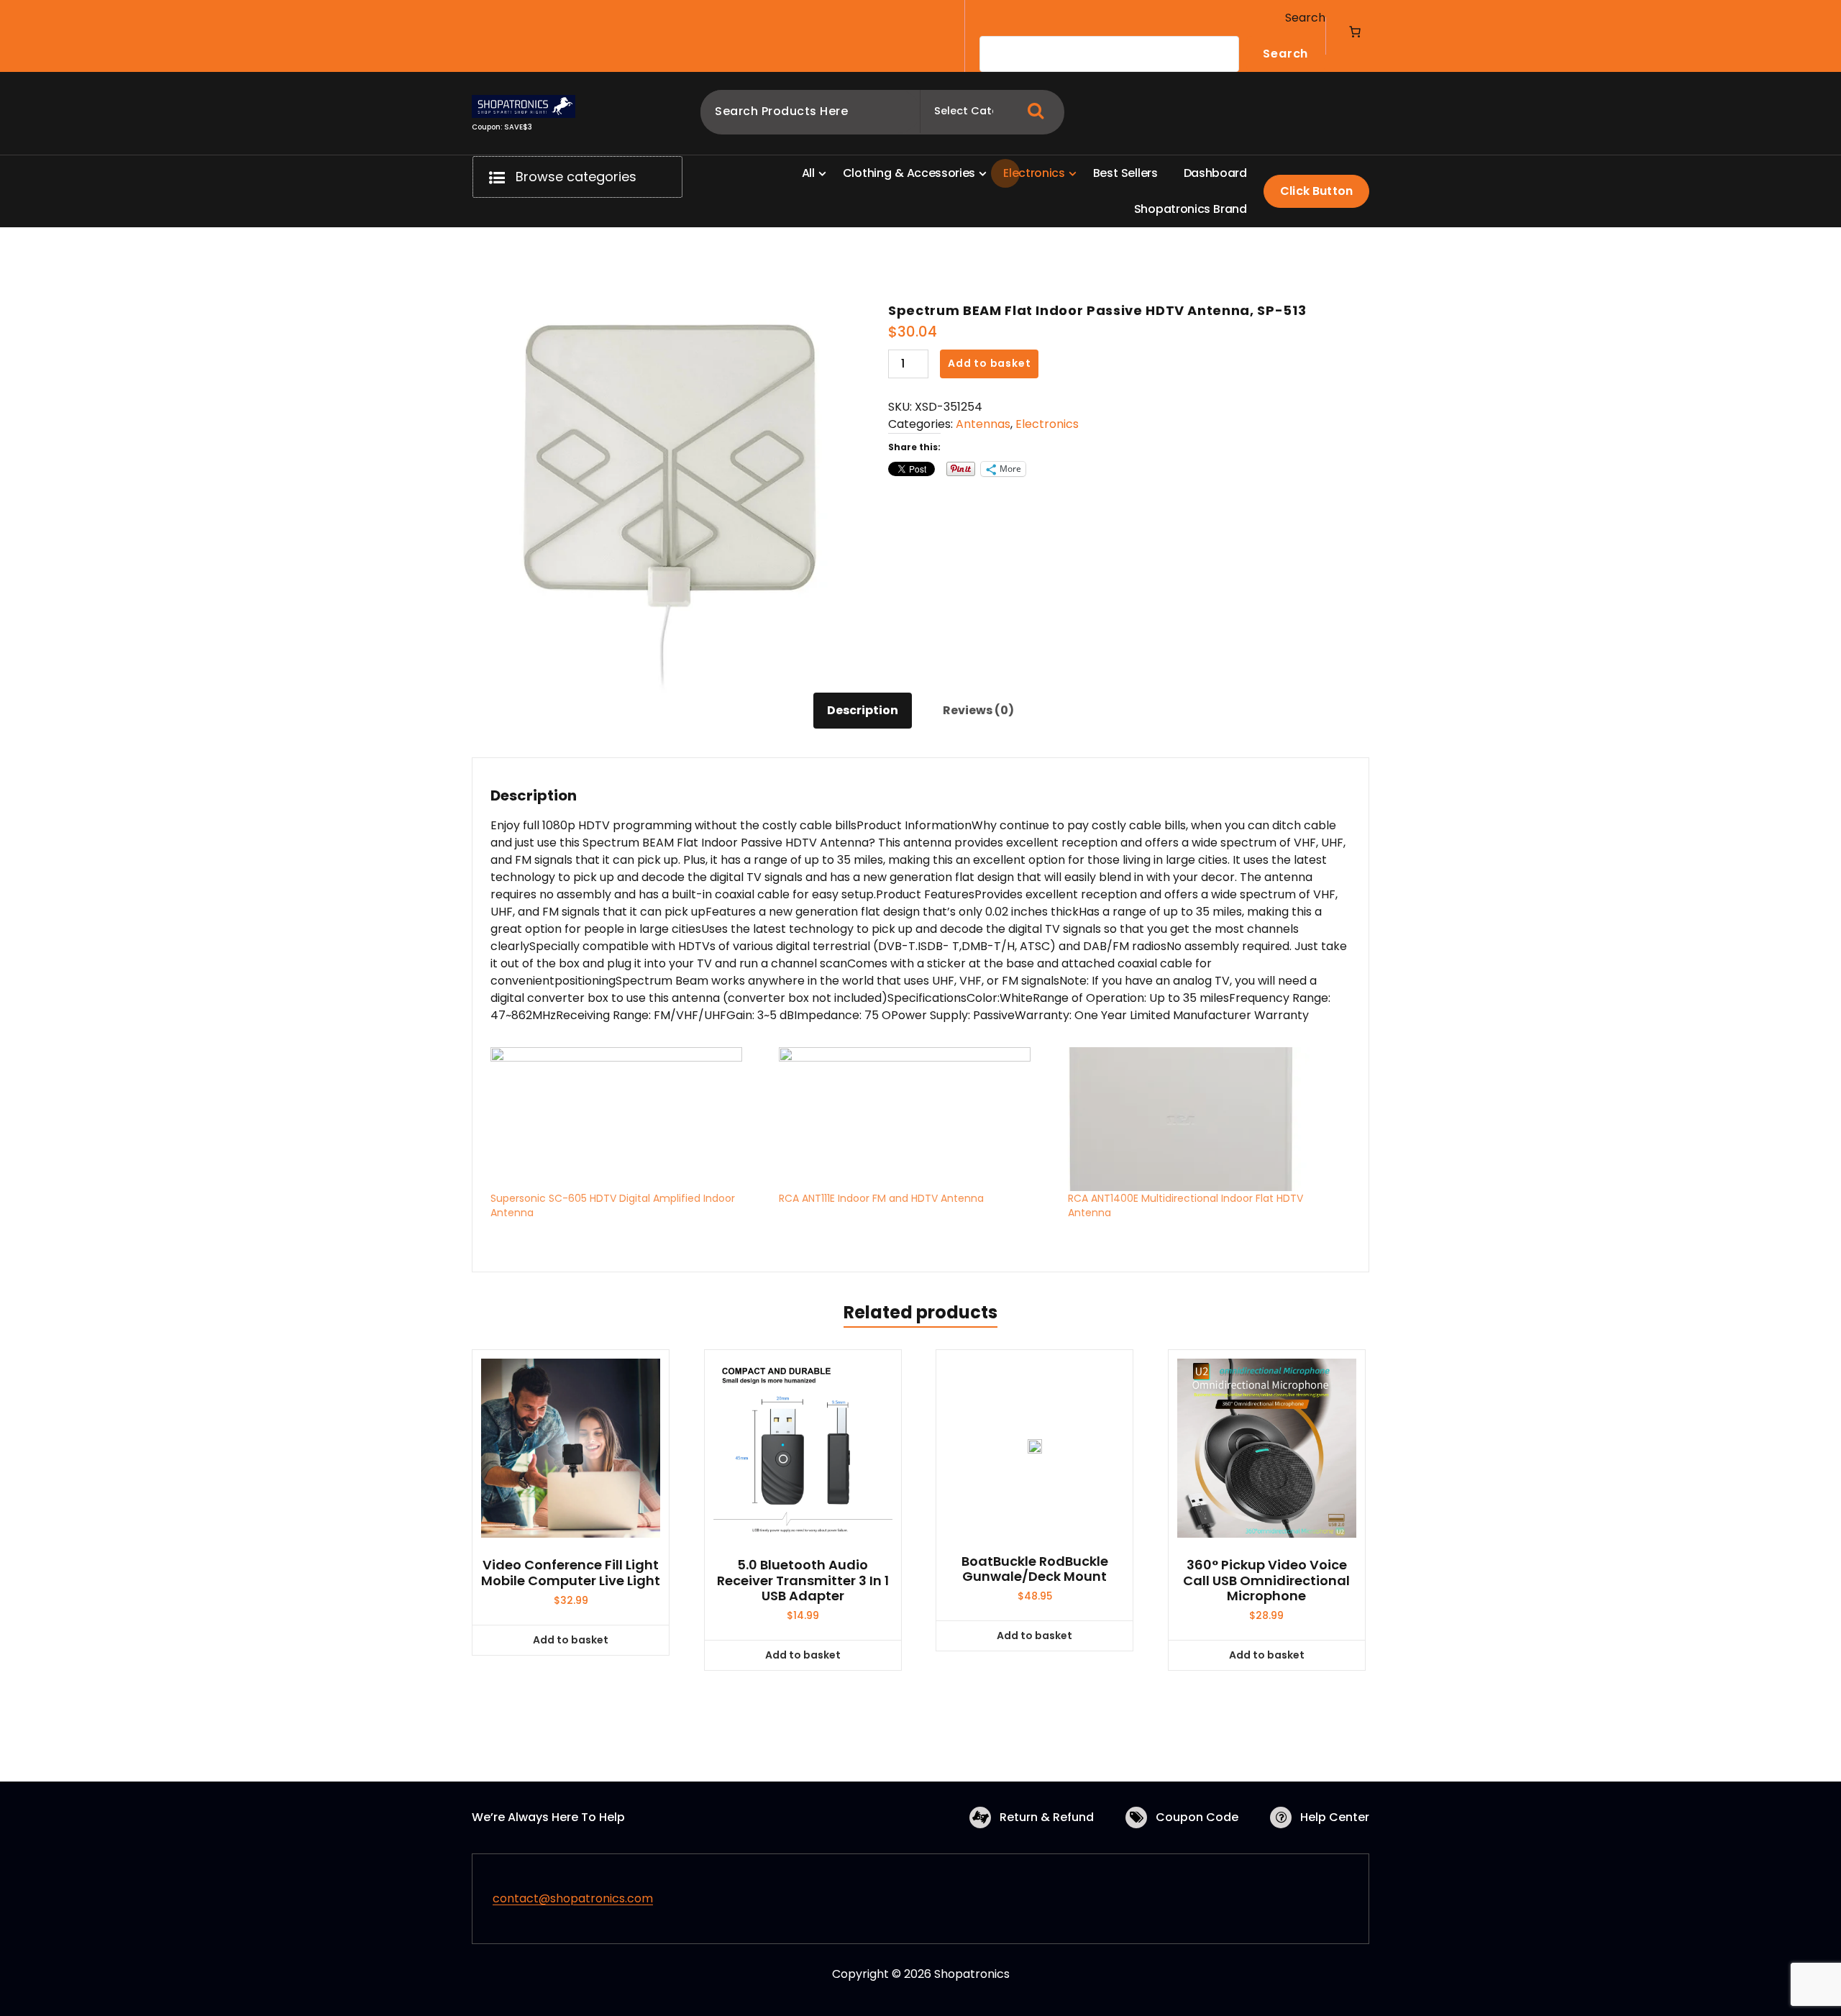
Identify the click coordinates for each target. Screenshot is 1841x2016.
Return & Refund (1047, 1817)
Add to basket (989, 363)
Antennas (983, 424)
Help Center (1335, 1817)
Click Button (1316, 191)
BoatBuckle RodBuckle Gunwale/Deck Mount (1035, 1569)
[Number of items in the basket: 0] (1355, 32)
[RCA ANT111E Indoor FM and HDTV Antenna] (916, 1119)
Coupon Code (1197, 1817)
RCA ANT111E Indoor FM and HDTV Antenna (881, 1198)
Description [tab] (863, 710)
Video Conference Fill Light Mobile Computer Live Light (571, 1573)
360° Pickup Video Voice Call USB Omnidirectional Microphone (1266, 1581)
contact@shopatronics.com (573, 1898)
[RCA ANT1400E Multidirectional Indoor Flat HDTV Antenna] (1205, 1119)
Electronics (1047, 424)
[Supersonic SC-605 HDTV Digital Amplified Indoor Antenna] (627, 1119)
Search (1305, 18)
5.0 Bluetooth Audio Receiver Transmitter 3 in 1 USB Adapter (803, 1581)
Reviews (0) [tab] (978, 710)
